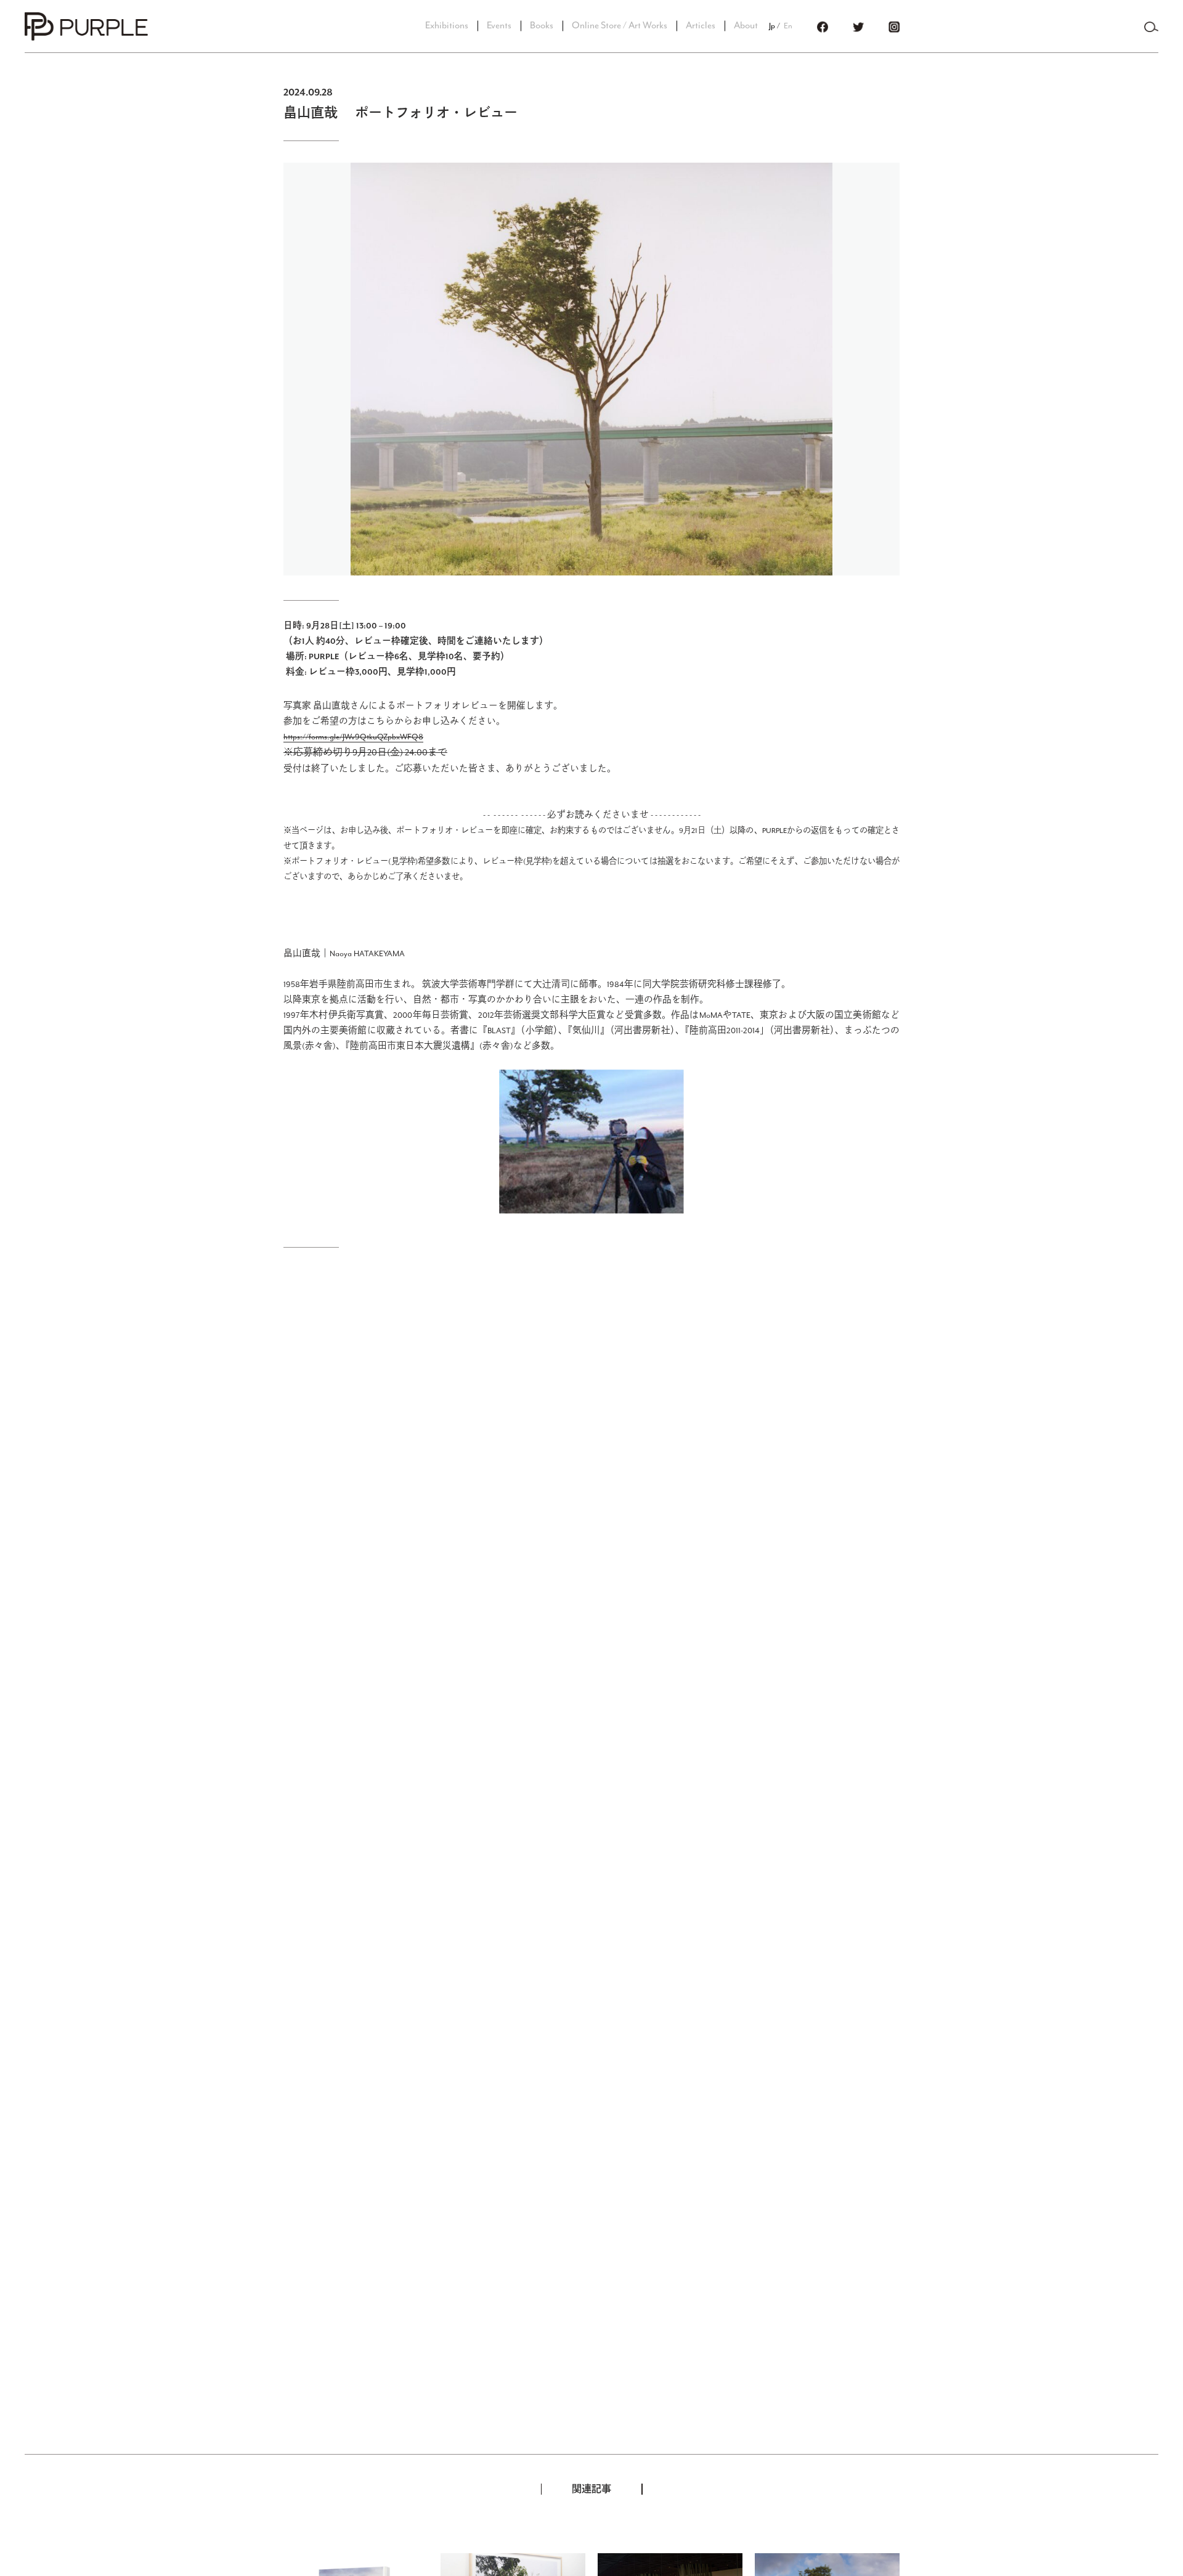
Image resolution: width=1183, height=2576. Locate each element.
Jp (772, 26)
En (788, 26)
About (746, 26)
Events (499, 26)
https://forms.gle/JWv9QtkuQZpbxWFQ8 (353, 737)
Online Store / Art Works (620, 26)
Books (542, 26)
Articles (701, 26)
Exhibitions (447, 26)
